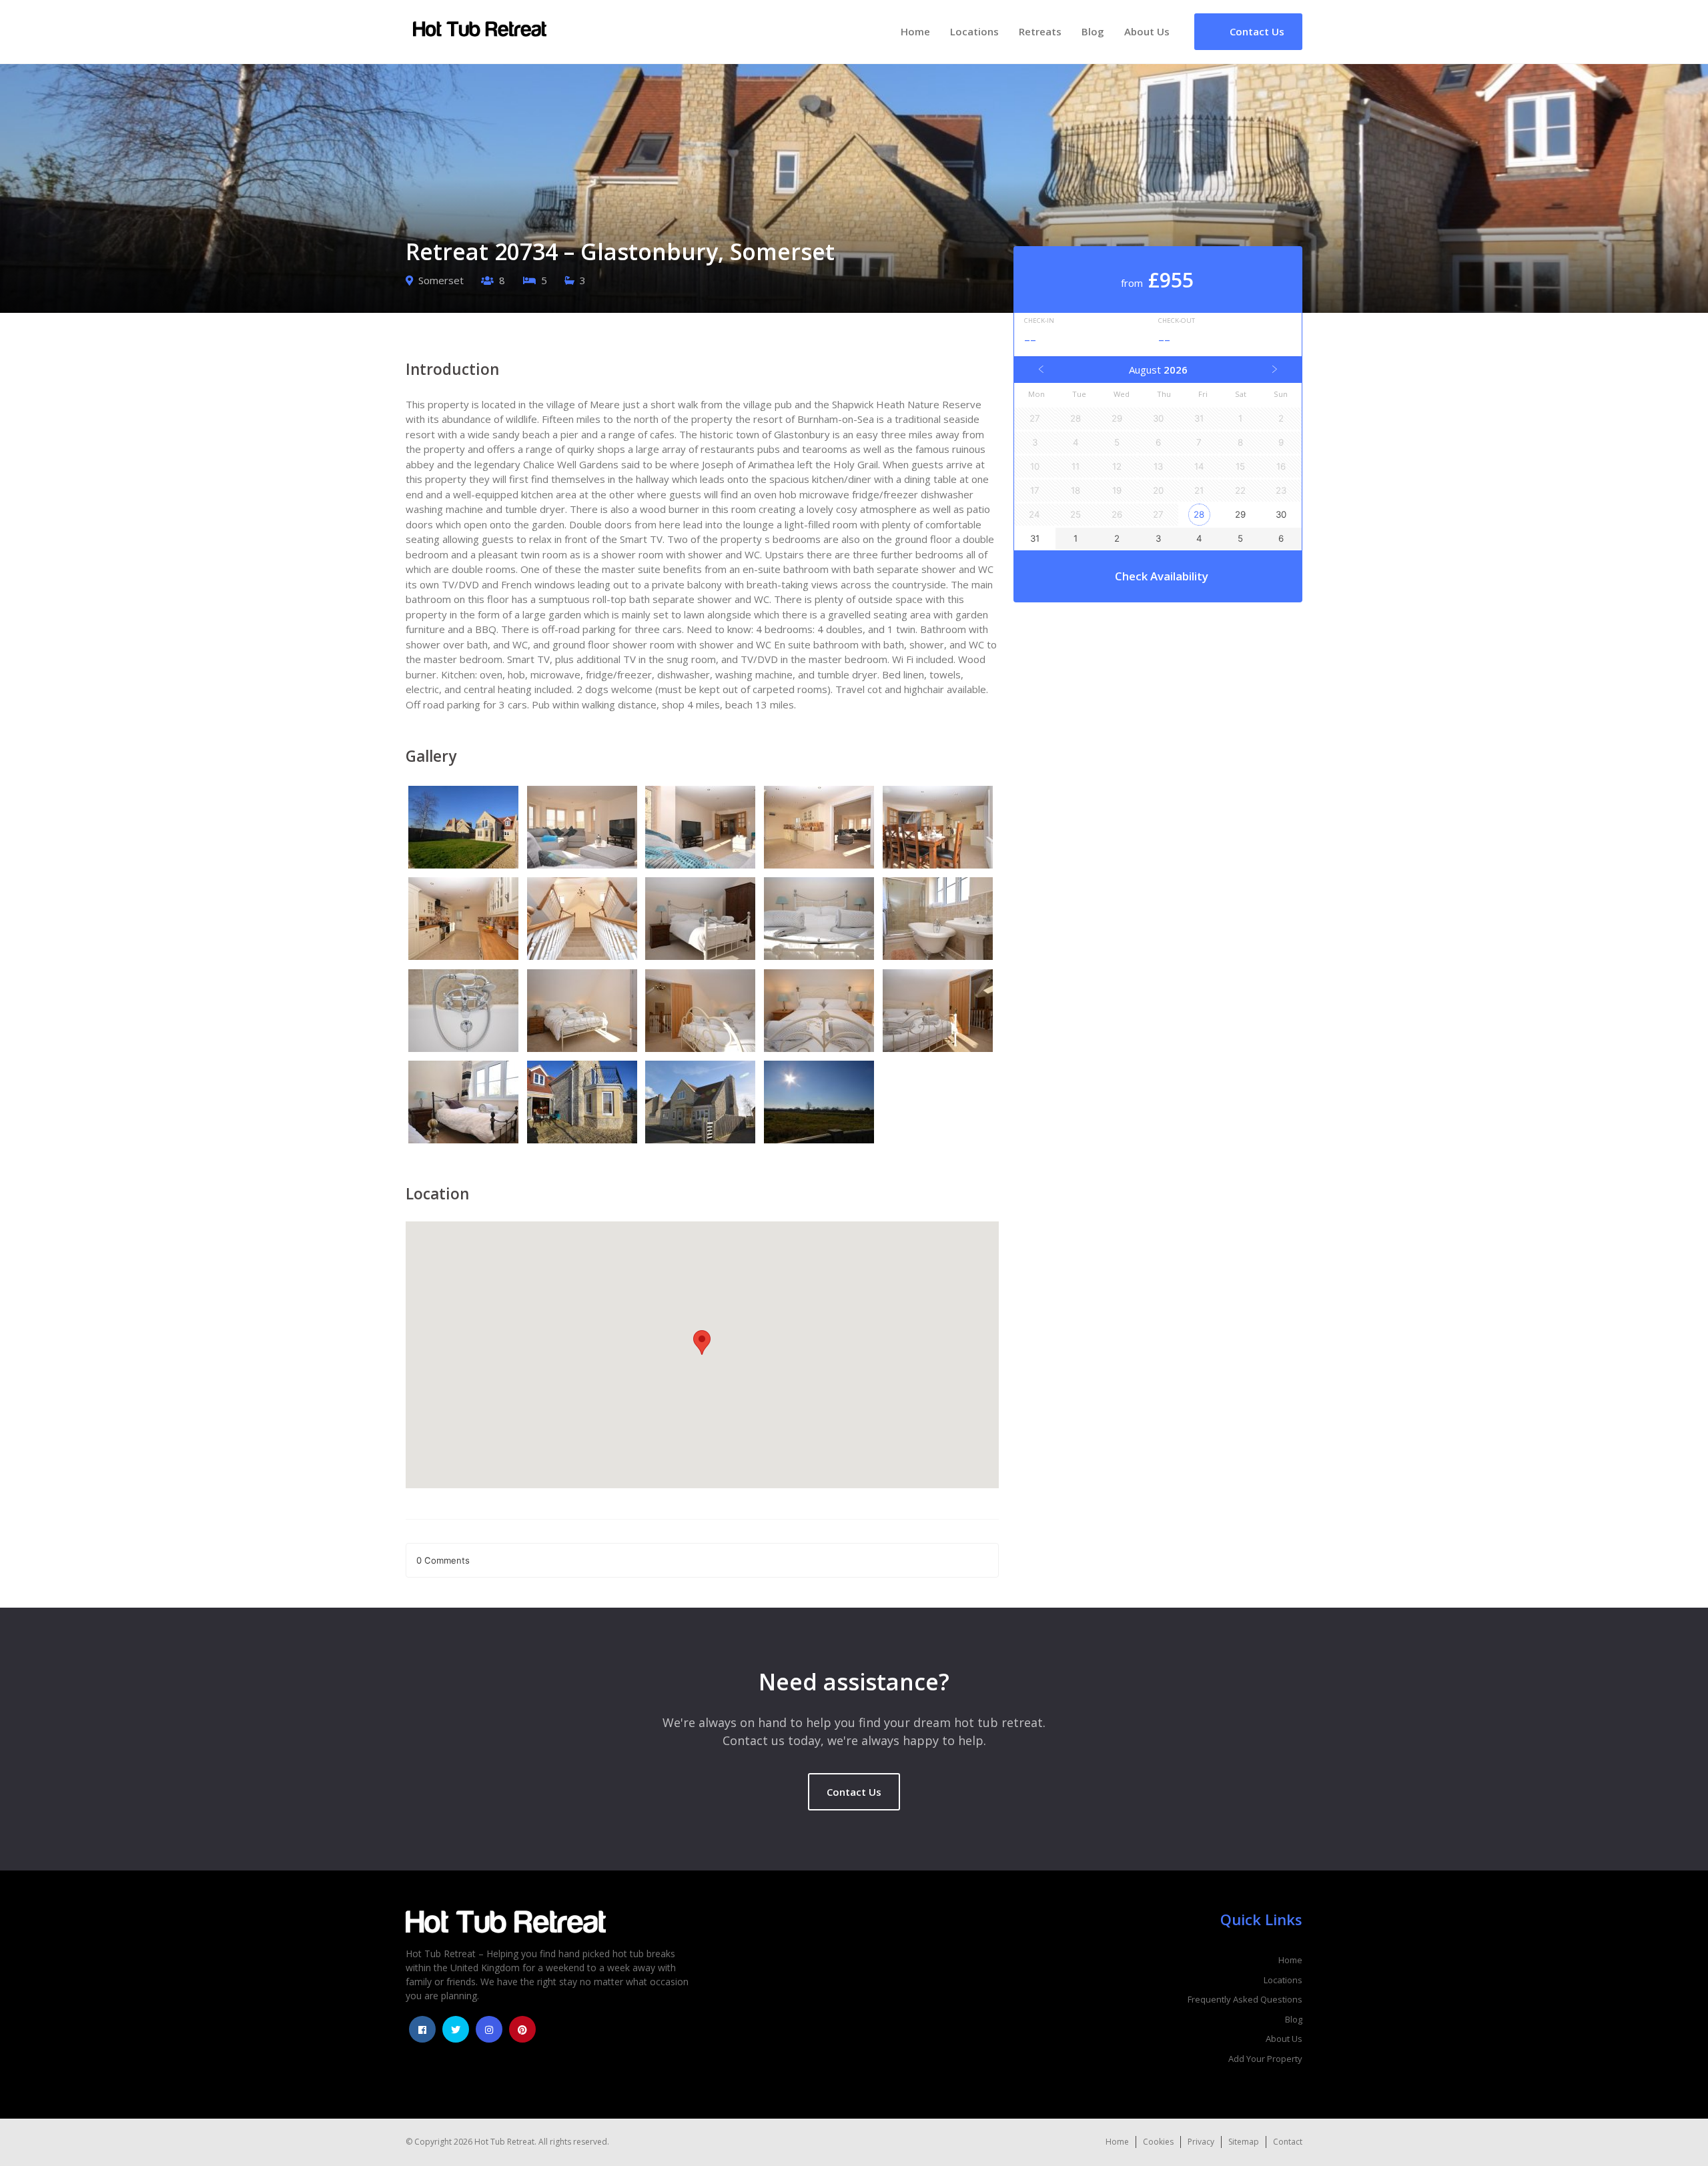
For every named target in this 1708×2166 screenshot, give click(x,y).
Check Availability (1162, 576)
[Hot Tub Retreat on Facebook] (422, 2029)
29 (1240, 514)
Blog (1093, 31)
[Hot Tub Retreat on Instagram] (489, 2029)
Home (915, 31)
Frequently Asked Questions (1245, 1999)
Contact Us (854, 1792)
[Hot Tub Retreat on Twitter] (456, 2029)
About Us (1147, 31)
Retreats (1040, 31)
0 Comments (443, 1560)
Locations (974, 31)
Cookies (1158, 2142)
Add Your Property (1265, 2059)
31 (1035, 538)
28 (1199, 514)
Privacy (1201, 2142)
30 (1281, 514)
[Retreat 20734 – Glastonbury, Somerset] (465, 829)
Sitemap (1244, 2142)
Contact (1288, 2142)
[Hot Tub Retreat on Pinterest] (522, 2029)
